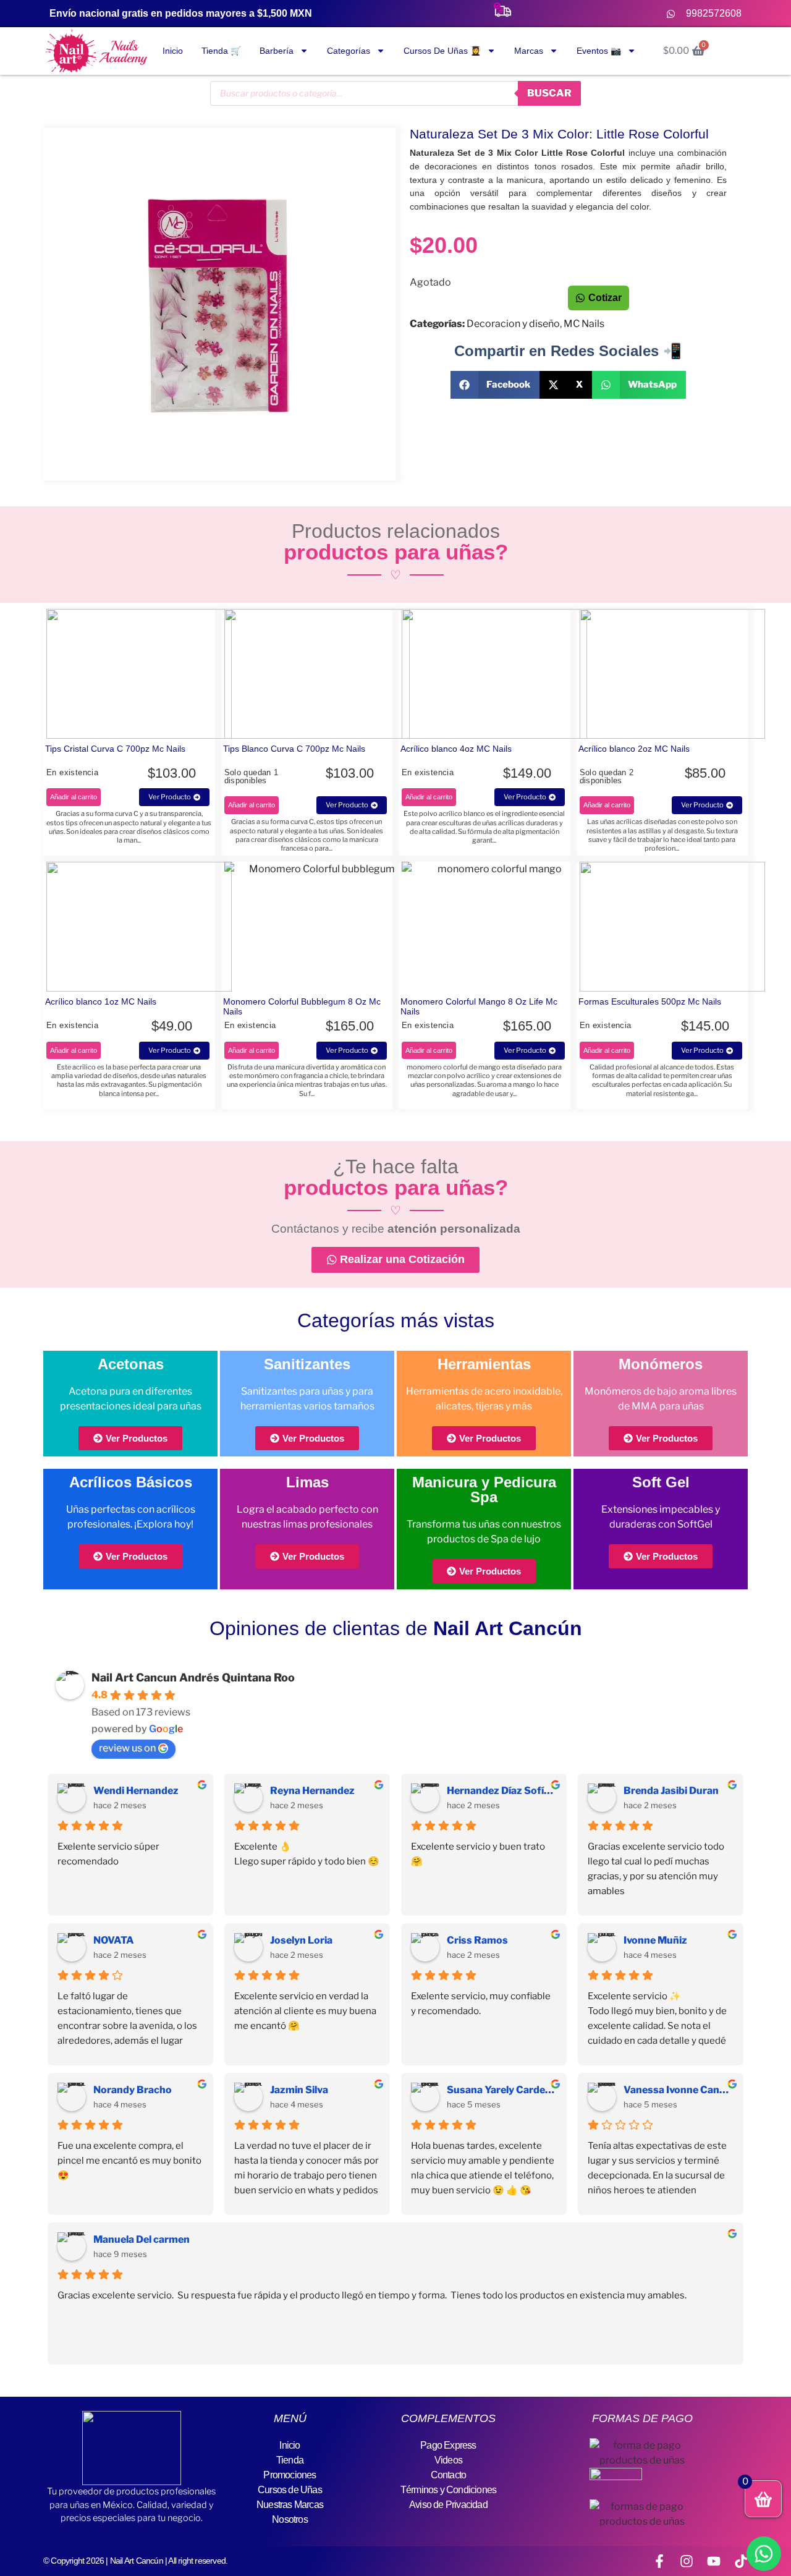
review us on (127, 1748)
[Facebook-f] (659, 2561)
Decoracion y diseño (513, 324)
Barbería (277, 51)
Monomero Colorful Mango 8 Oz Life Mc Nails (479, 1006)
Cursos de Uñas (290, 2490)
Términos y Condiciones (448, 2490)
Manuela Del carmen (142, 2239)
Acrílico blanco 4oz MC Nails (456, 749)
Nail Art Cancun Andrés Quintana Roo (193, 1677)
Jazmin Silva (299, 2090)
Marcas (529, 51)
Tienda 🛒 (221, 51)
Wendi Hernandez (136, 1791)
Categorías (349, 51)
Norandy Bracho (133, 2090)
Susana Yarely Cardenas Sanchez (502, 2090)
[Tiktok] (741, 2561)
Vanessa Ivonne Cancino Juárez (679, 2090)
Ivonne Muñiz (655, 1940)
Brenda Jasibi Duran (671, 1791)
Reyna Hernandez (312, 1791)
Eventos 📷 (599, 51)
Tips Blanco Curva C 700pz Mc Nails (294, 749)
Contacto (449, 2475)
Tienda (290, 2460)
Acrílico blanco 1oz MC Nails (101, 1001)
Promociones (290, 2475)
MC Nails (584, 324)
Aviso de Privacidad (448, 2505)
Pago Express (448, 2445)
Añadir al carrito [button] (74, 797)
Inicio (173, 51)
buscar (549, 93)
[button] (495, 385)
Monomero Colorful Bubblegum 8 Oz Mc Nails (302, 1006)
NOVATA (114, 1940)
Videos (448, 2460)
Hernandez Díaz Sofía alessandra (502, 1791)
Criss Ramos (477, 1940)
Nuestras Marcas (290, 2505)
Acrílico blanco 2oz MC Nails (634, 749)
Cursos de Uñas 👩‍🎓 (442, 51)
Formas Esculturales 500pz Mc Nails (650, 1001)
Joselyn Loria (301, 1940)
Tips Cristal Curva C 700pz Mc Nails (115, 749)
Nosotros (290, 2519)
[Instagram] (687, 2561)
